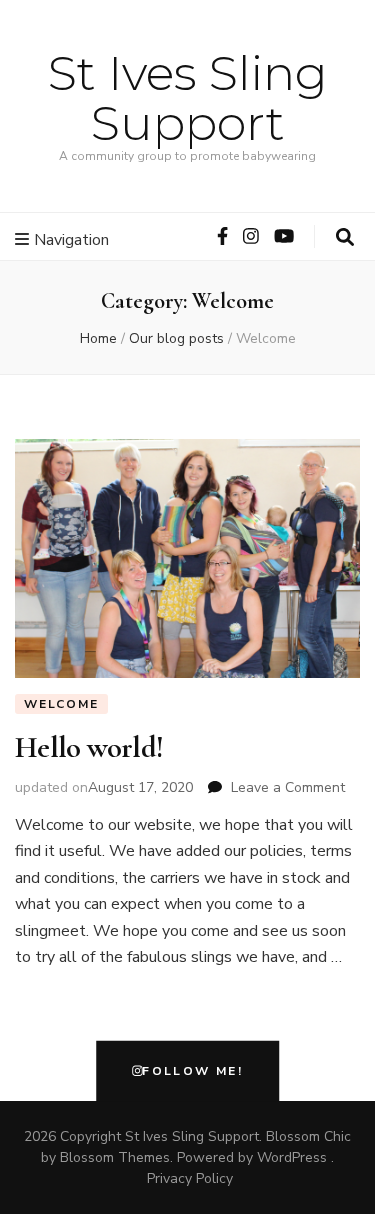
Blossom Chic (308, 1136)
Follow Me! (192, 1072)
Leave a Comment (288, 787)
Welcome (61, 704)
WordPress (292, 1157)
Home (98, 338)
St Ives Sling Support (188, 98)
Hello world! (89, 747)
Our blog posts (176, 338)
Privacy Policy (190, 1178)
